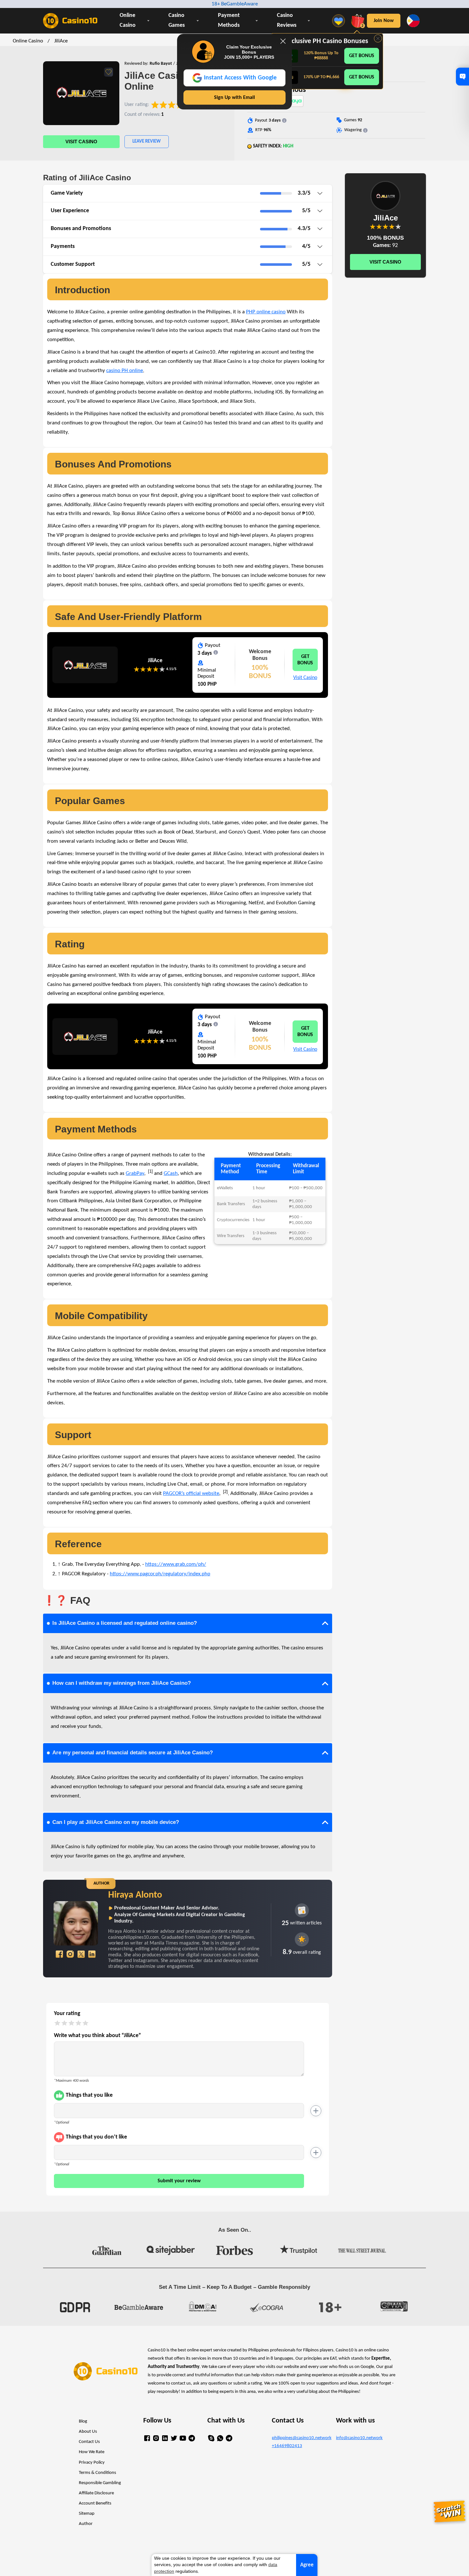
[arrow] (320, 194)
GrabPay (135, 1173)
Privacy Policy (92, 2463)
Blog (83, 2421)
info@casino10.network (359, 2438)
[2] (225, 1492)
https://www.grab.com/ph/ (176, 1564)
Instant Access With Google (240, 78)
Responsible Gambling (100, 2483)
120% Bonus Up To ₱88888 (321, 56)
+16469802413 (287, 2446)
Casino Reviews (287, 20)
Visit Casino (81, 142)
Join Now (384, 21)
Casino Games (177, 20)
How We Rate (92, 2452)
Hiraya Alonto (135, 1895)
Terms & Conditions (97, 2473)
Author (86, 2524)
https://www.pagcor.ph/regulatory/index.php (160, 1574)
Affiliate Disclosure (96, 2493)
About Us (88, 2432)
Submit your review (179, 2181)
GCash (171, 1173)
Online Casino (128, 20)
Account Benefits (95, 2503)
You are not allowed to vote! (162, 669)
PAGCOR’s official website (191, 1493)
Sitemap (87, 2514)
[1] (150, 1171)
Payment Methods (229, 20)
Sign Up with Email (234, 98)
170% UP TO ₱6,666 (321, 77)
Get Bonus (362, 56)
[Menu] (340, 21)
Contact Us (89, 2442)
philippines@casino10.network (299, 2438)
